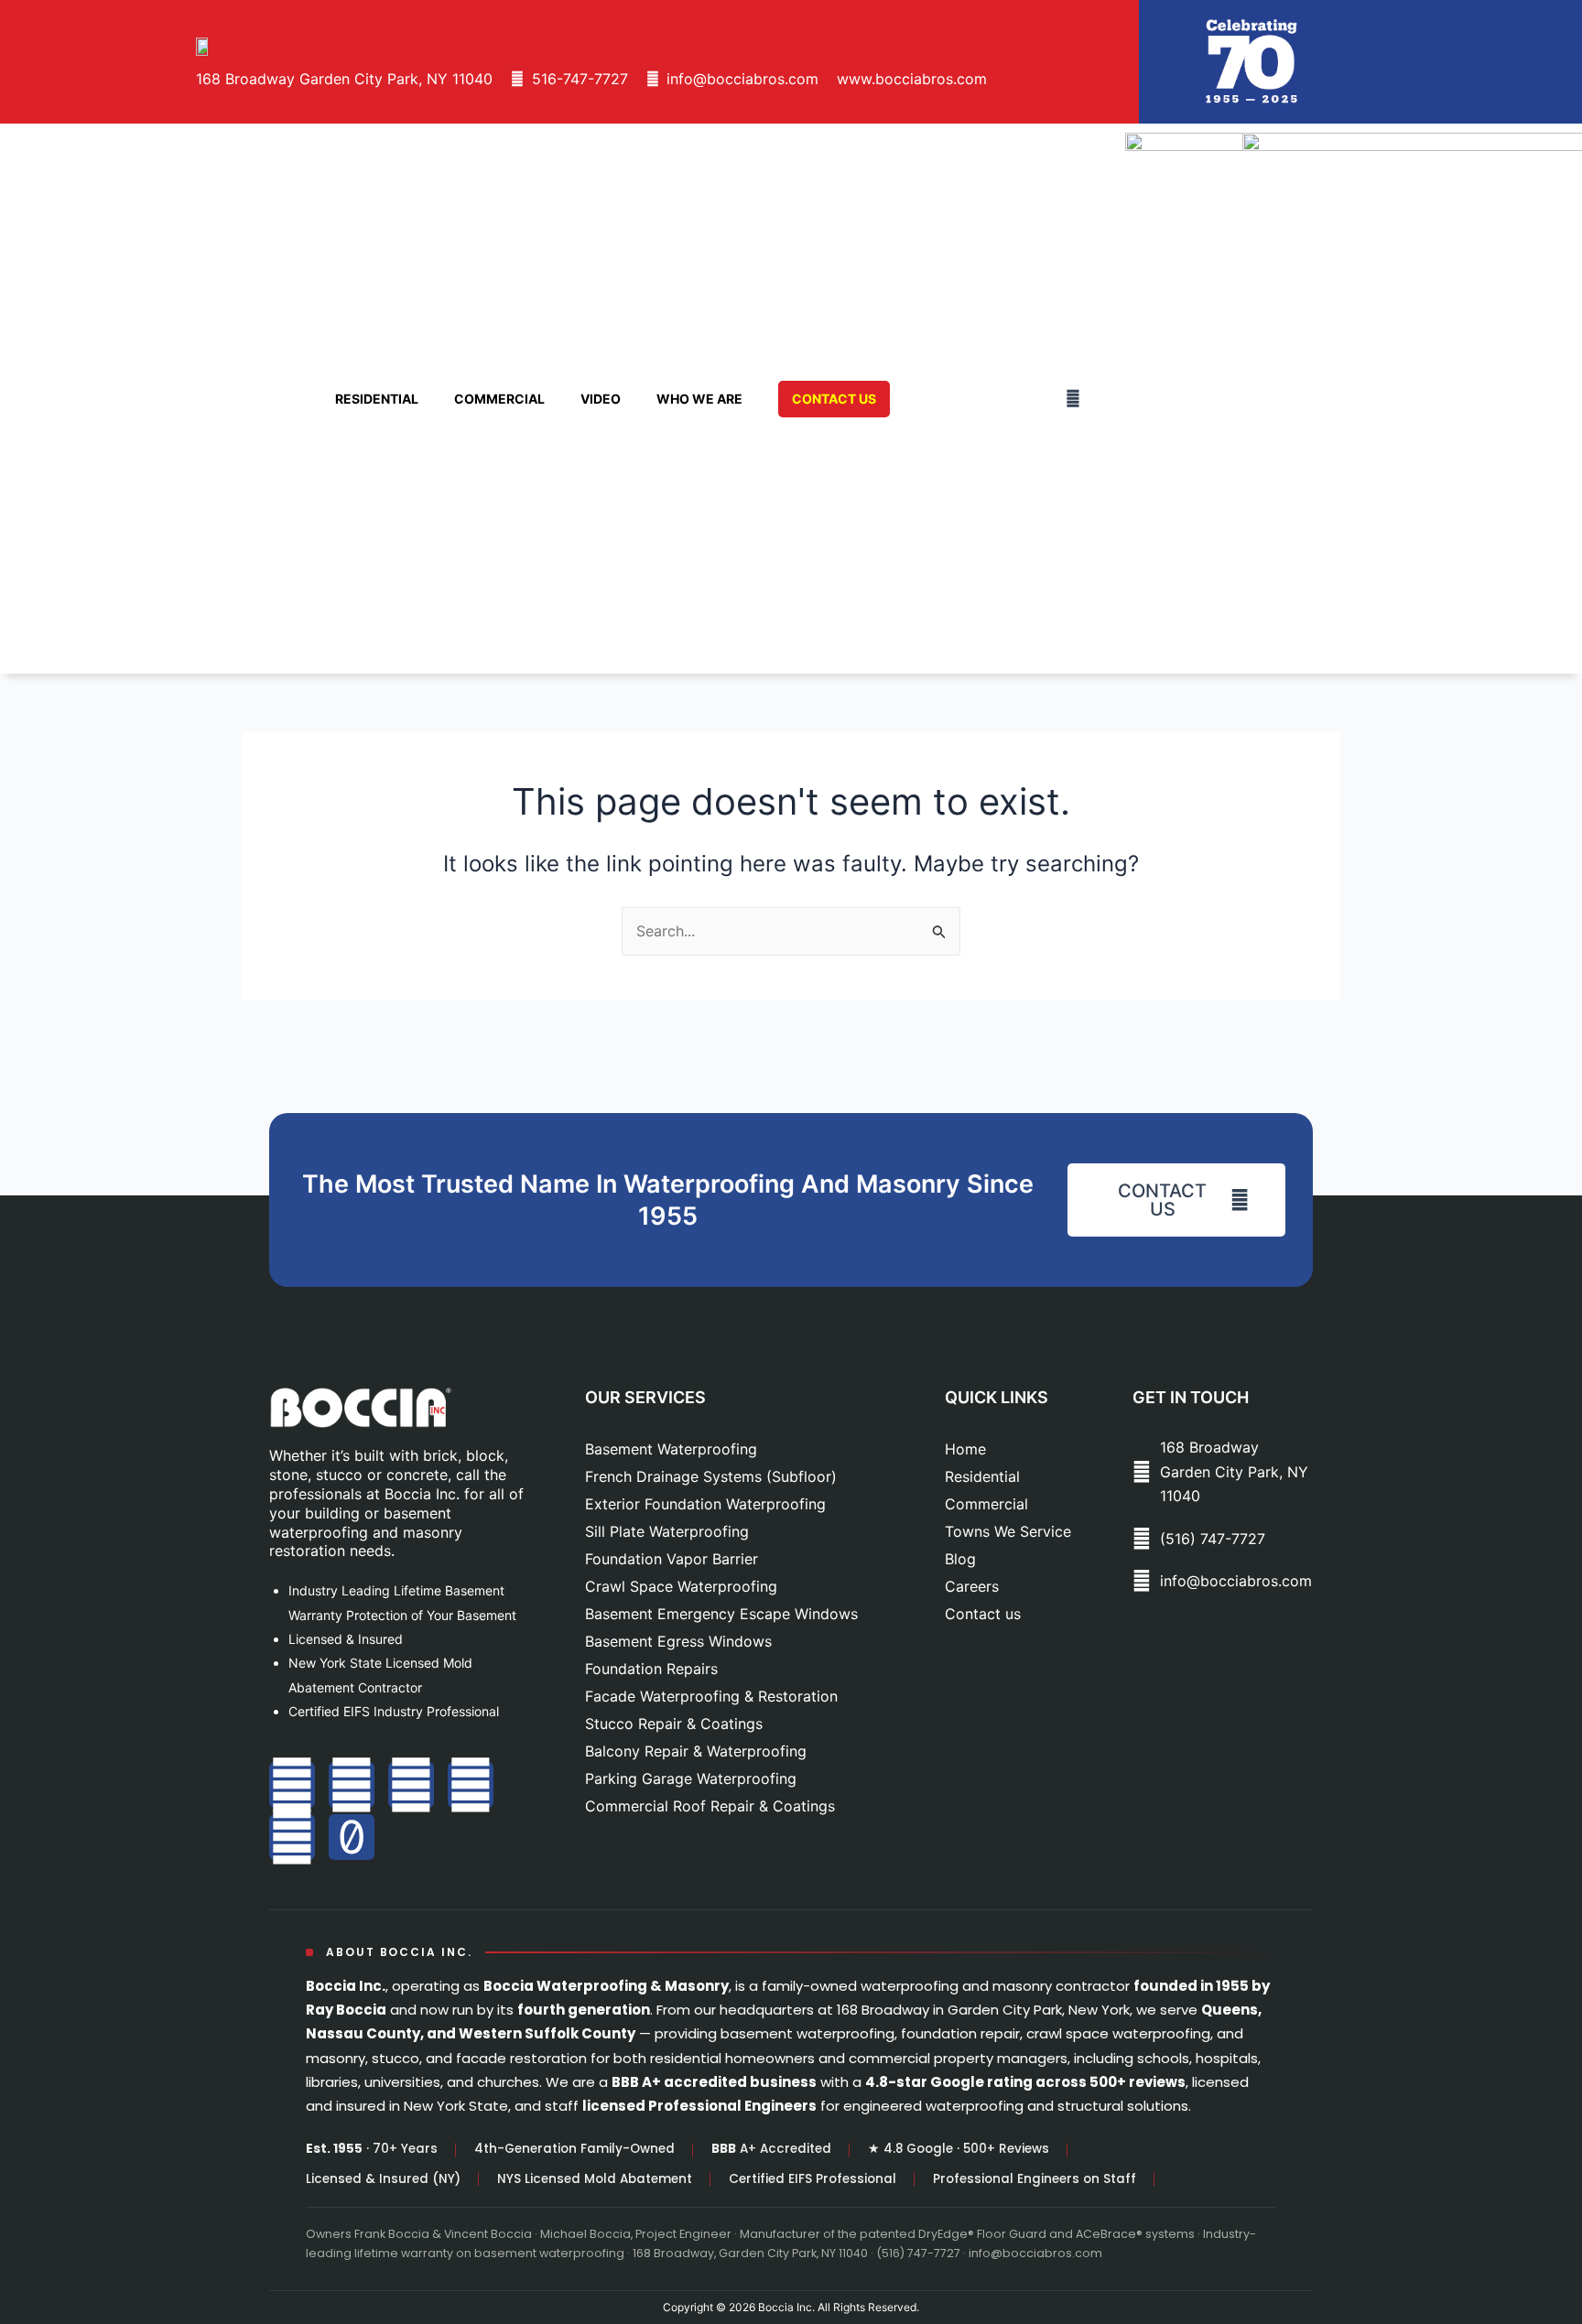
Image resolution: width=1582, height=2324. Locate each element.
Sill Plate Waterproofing (667, 1531)
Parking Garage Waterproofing (691, 1778)
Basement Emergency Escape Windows (721, 1614)
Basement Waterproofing (671, 1449)
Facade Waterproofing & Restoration (711, 1696)
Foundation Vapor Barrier (672, 1559)
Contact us (983, 1614)
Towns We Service (1008, 1531)
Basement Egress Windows (678, 1641)
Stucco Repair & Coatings (674, 1724)
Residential (377, 399)
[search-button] (1073, 398)
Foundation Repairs (651, 1669)
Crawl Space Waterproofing (681, 1586)
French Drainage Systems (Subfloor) (711, 1476)
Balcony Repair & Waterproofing (696, 1751)
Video (601, 399)
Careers (972, 1586)
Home (965, 1449)
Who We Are (699, 399)
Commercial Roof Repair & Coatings (710, 1806)
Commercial (499, 399)
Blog (960, 1559)
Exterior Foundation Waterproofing (705, 1504)
